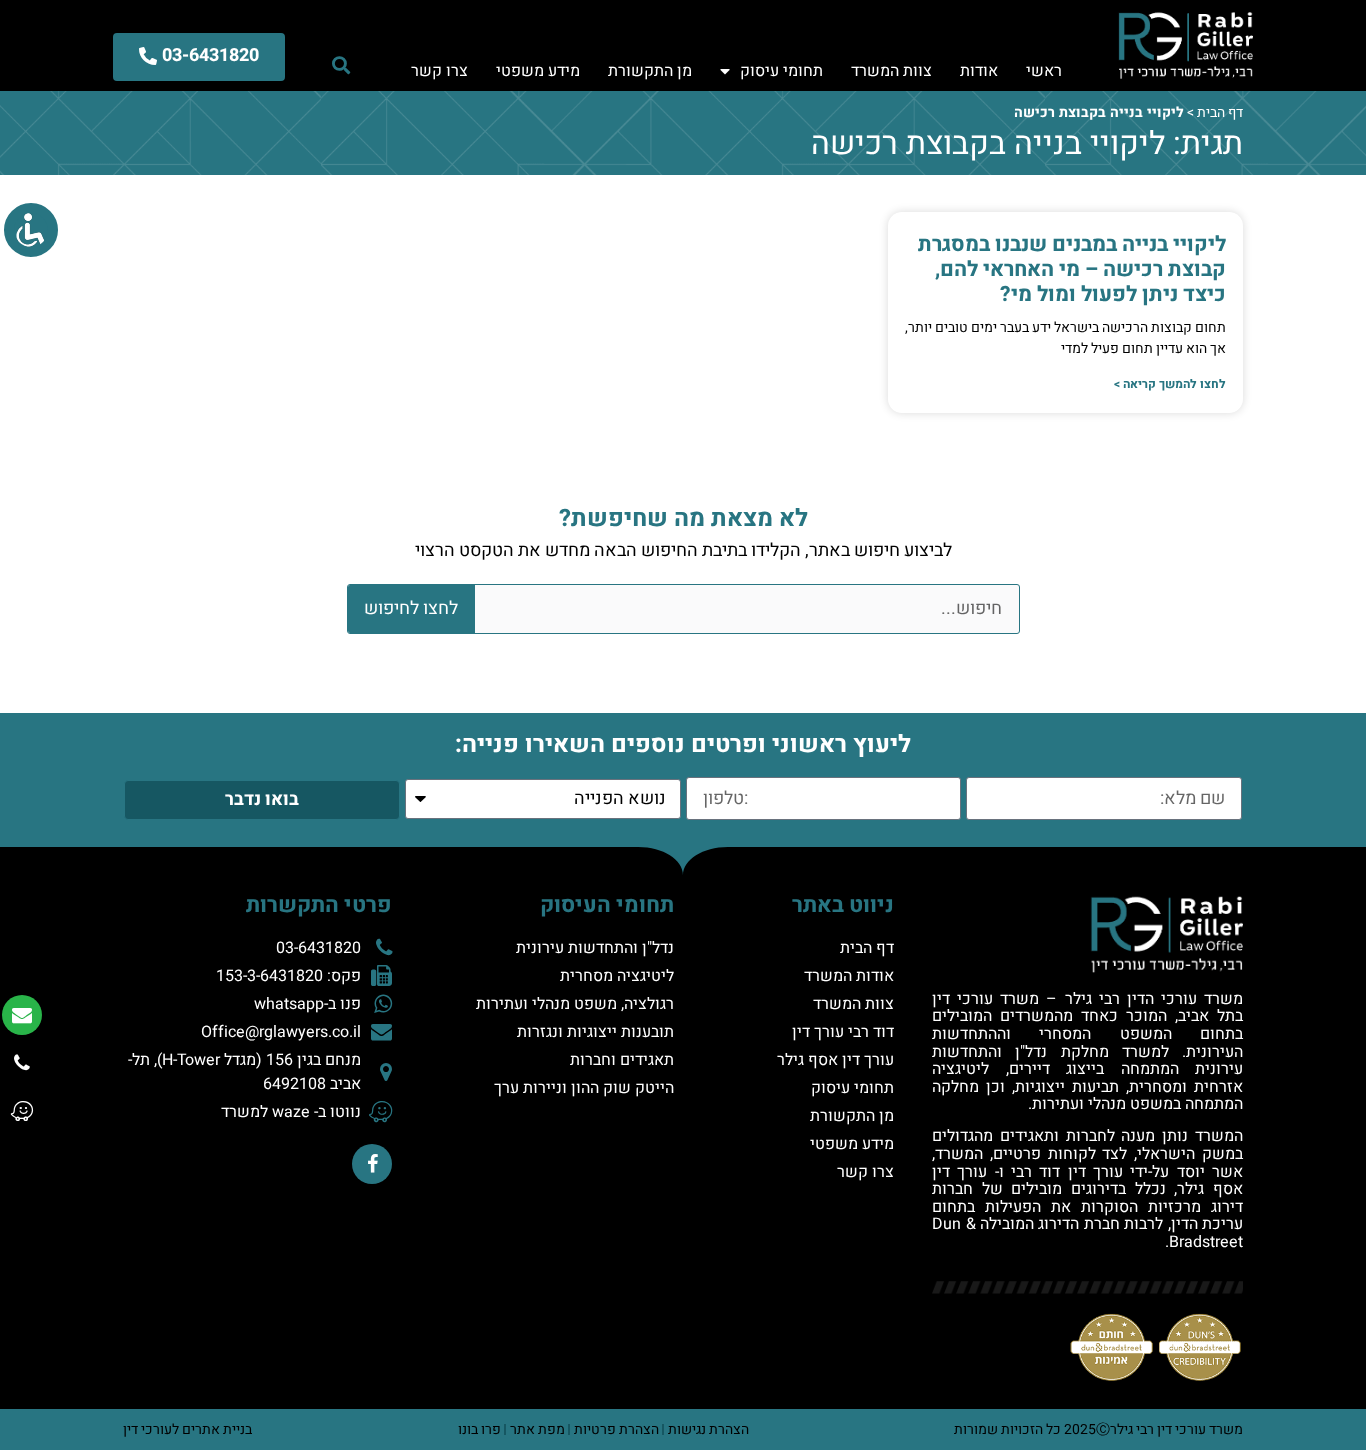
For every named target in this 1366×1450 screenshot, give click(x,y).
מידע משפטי (538, 71)
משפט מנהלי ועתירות (1102, 1104)
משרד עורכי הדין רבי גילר (1154, 999)
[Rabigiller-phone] (22, 1063)
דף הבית (1220, 112)
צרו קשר (439, 71)
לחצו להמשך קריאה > (1170, 384)
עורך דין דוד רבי (1067, 1172)
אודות (979, 71)
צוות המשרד (891, 71)
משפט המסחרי (1100, 1034)
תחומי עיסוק (781, 71)
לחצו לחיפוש (411, 608)
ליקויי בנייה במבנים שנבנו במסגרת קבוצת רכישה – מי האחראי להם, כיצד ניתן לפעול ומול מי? (1072, 269)
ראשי (1044, 71)
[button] (341, 64)
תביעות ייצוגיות (1067, 1087)
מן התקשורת (650, 71)
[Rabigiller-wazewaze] (22, 1111)
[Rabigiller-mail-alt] (22, 1015)
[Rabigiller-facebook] (372, 1164)
